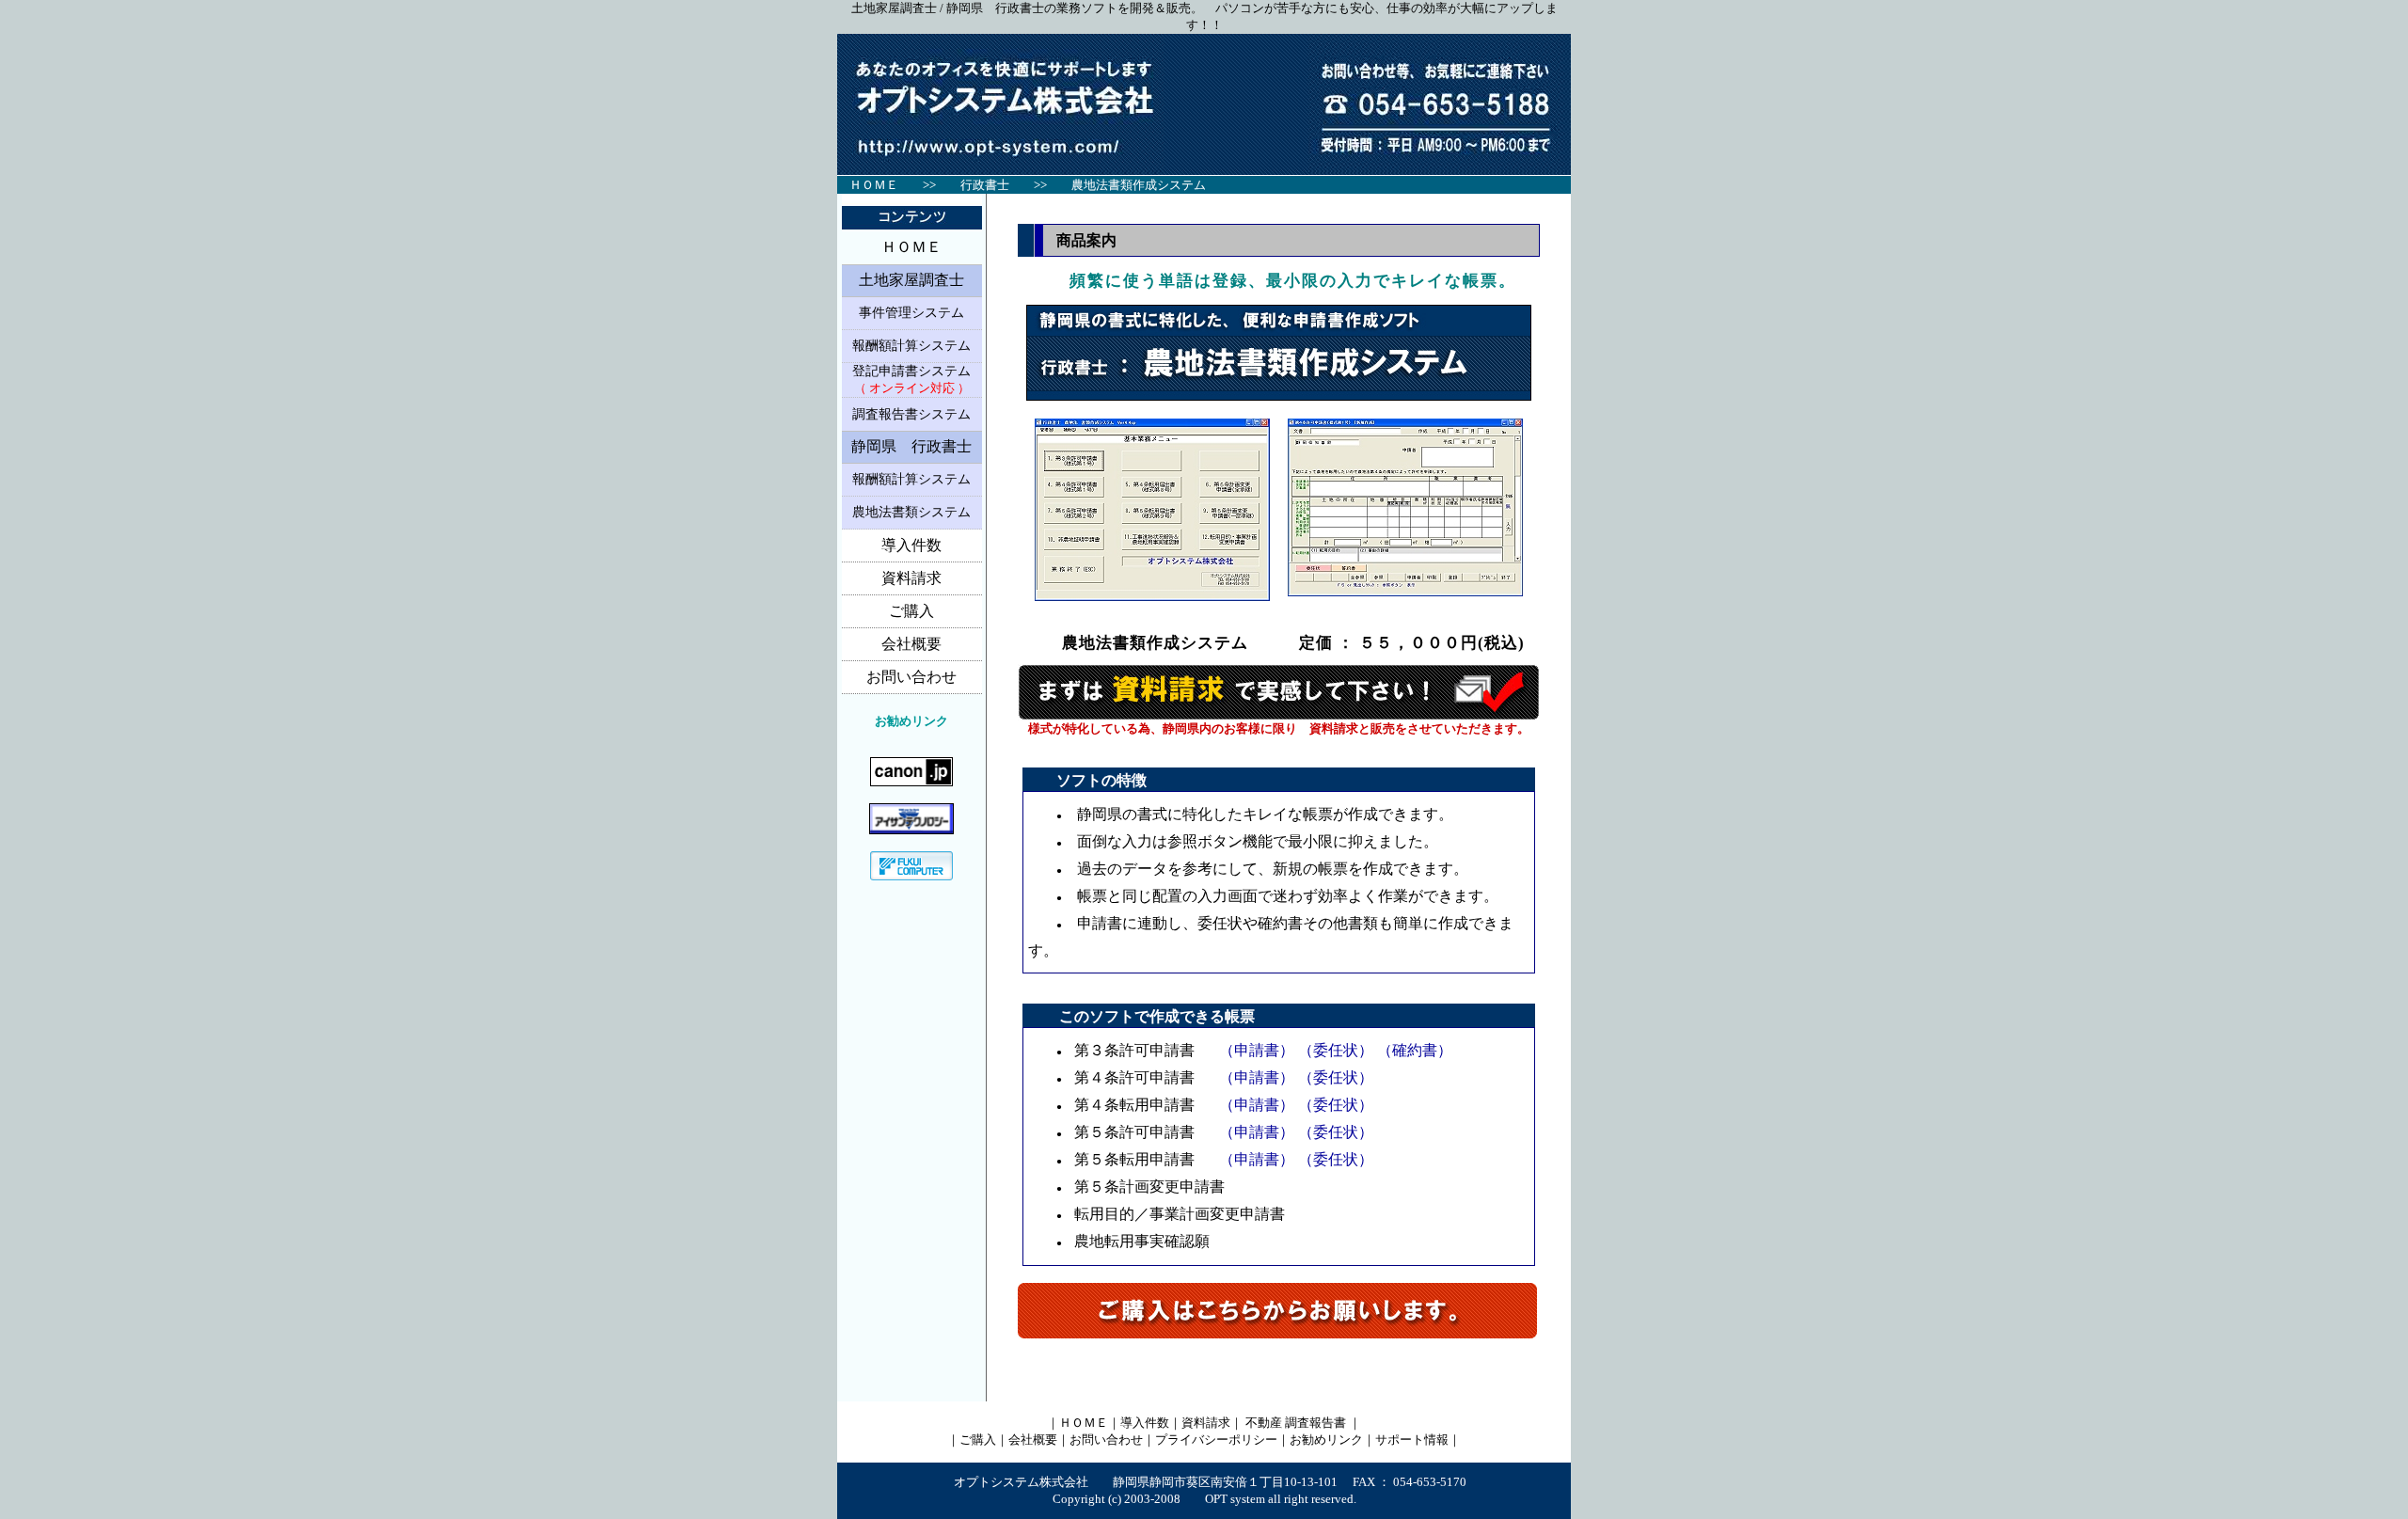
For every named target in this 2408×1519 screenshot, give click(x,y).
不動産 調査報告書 (1296, 1423)
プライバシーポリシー (1216, 1440)
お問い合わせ (911, 677)
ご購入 (911, 611)
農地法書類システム (911, 512)
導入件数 (911, 545)
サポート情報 (1412, 1440)
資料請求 (911, 578)
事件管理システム (911, 313)
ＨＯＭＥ (911, 247)
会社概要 (911, 644)
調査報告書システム (911, 414)
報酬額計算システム (911, 346)
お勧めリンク (1326, 1440)
